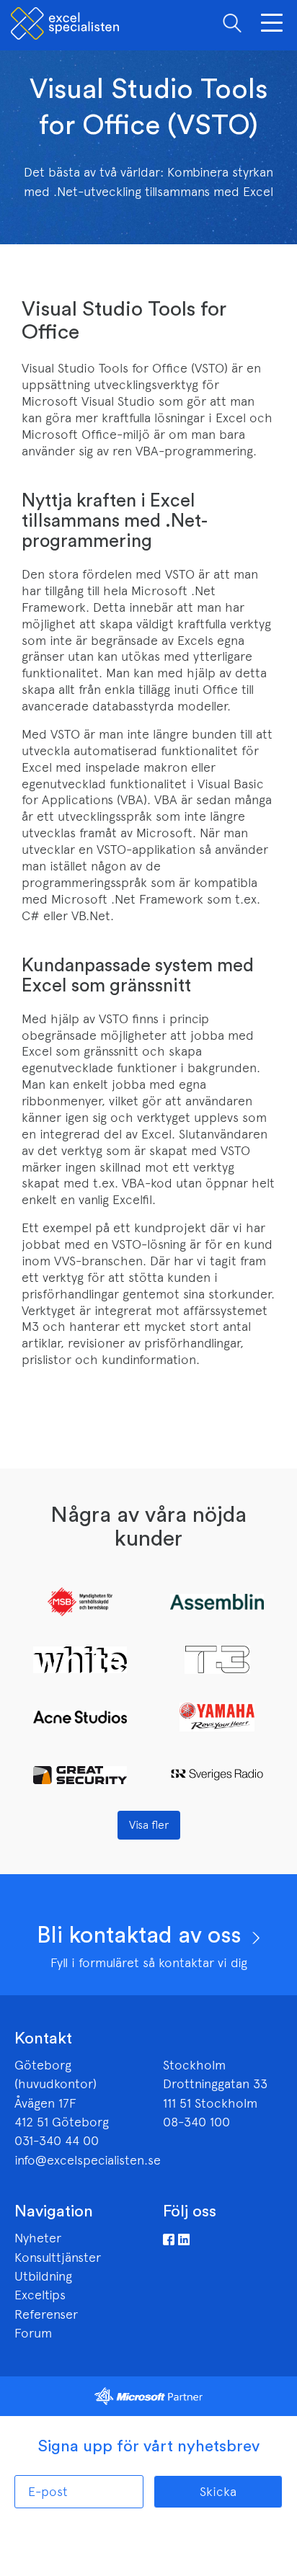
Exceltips (40, 2295)
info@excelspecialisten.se (88, 2160)
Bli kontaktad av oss (142, 1935)
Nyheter (38, 2238)
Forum (33, 2333)
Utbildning (43, 2276)
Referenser (46, 2314)
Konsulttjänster (58, 2258)
